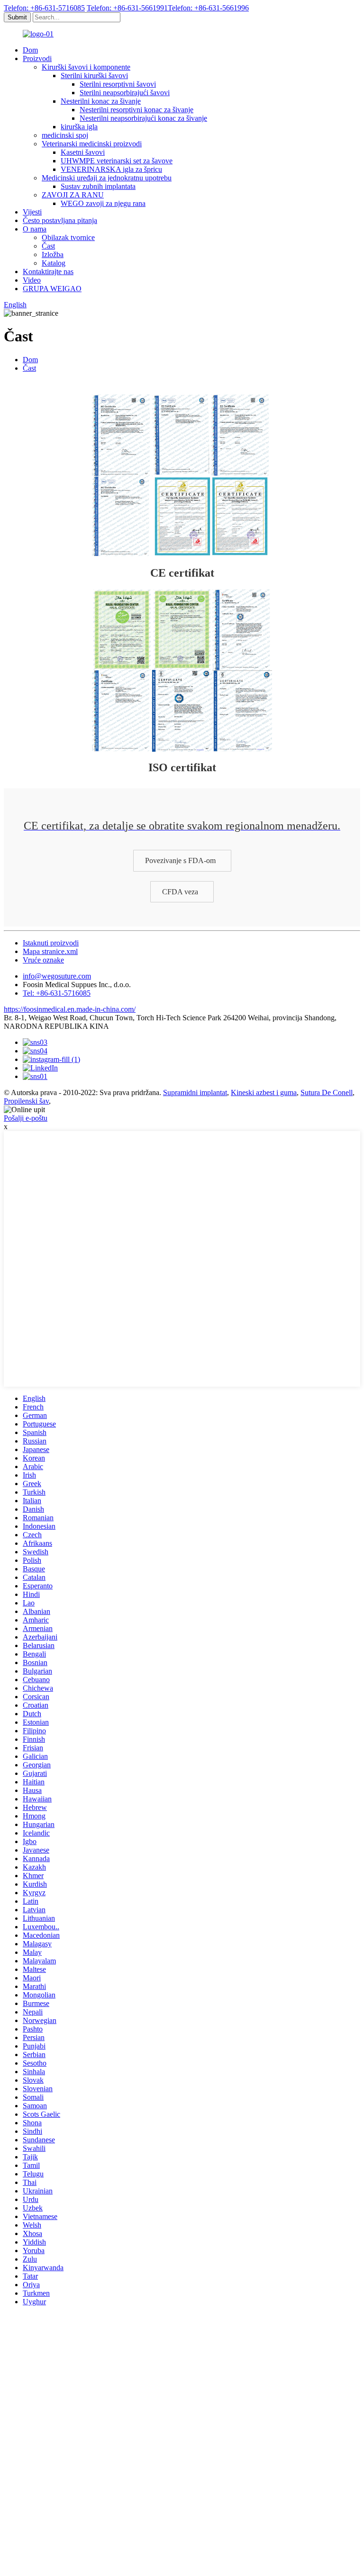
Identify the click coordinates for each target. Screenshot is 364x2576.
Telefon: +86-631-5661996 (208, 8)
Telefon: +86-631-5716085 (44, 8)
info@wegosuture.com (57, 976)
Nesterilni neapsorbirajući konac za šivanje (143, 118)
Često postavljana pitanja (60, 220)
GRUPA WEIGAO (52, 289)
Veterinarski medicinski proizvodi (92, 144)
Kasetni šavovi (83, 152)
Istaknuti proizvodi (51, 943)
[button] (182, 860)
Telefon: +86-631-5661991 (127, 8)
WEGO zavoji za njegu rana (103, 203)
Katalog (54, 263)
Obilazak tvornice (68, 237)
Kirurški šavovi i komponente (86, 67)
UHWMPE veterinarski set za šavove (117, 161)
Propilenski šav (26, 1101)
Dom (30, 50)
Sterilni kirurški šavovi (94, 76)
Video (32, 280)
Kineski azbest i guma (264, 1092)
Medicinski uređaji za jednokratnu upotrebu (107, 178)
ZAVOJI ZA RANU (73, 195)
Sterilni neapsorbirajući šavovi (125, 93)
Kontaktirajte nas (48, 272)
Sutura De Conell (327, 1092)
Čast (48, 246)
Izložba (53, 254)
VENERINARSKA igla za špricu (111, 169)
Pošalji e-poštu (26, 1118)
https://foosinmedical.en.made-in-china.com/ (70, 1009)
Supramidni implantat (195, 1092)
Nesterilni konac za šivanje (101, 101)
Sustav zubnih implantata (98, 186)
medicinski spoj (65, 135)
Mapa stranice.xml (50, 951)
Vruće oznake (43, 960)
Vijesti (32, 212)
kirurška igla (79, 127)
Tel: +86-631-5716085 (57, 993)
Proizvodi (37, 58)
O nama (35, 229)
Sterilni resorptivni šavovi (118, 84)
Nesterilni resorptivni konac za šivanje (136, 110)
